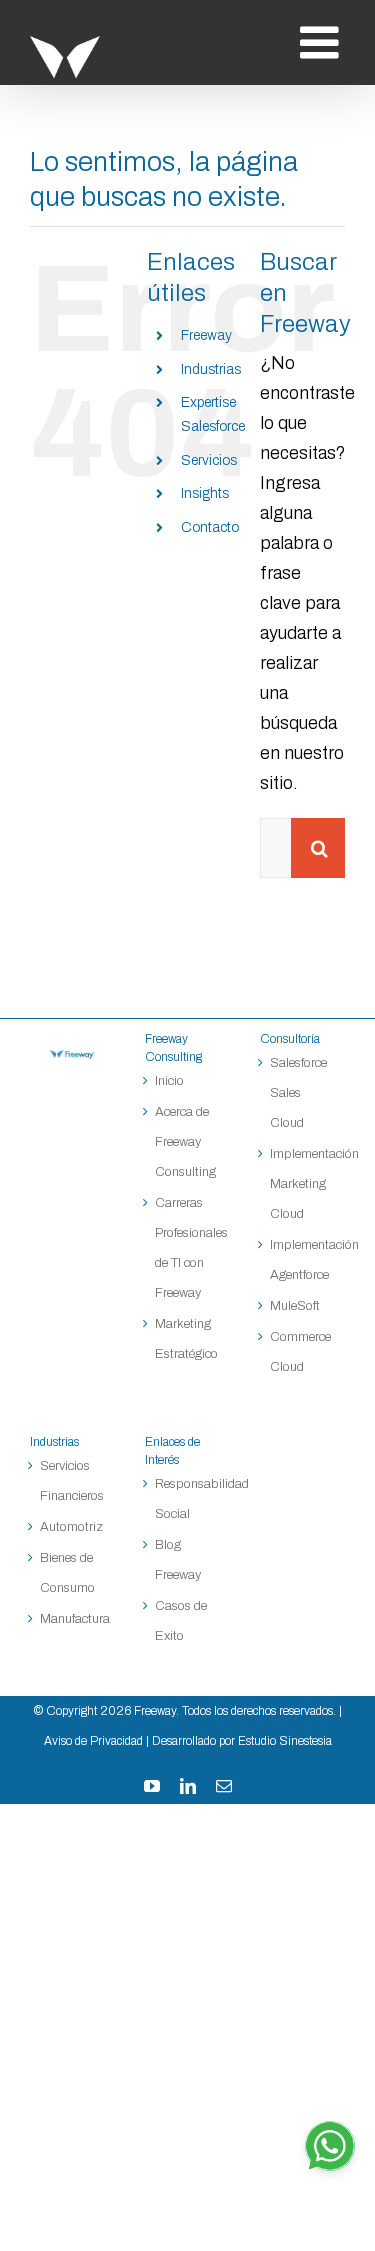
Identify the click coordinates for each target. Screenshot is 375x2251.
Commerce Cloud (300, 1352)
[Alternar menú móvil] (322, 42)
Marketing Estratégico (186, 1339)
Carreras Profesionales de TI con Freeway (187, 1248)
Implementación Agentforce (302, 1260)
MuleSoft (295, 1306)
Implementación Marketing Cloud (302, 1184)
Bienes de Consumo (67, 1573)
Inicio (169, 1081)
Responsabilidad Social (187, 1499)
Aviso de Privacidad (93, 1741)
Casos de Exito (181, 1621)
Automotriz (71, 1527)
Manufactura (72, 1619)
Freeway (206, 335)
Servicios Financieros (72, 1481)
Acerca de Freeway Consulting (185, 1142)
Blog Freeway (178, 1560)
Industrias (211, 369)
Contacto (210, 527)
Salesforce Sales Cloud (298, 1093)
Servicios (209, 460)
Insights (205, 493)
